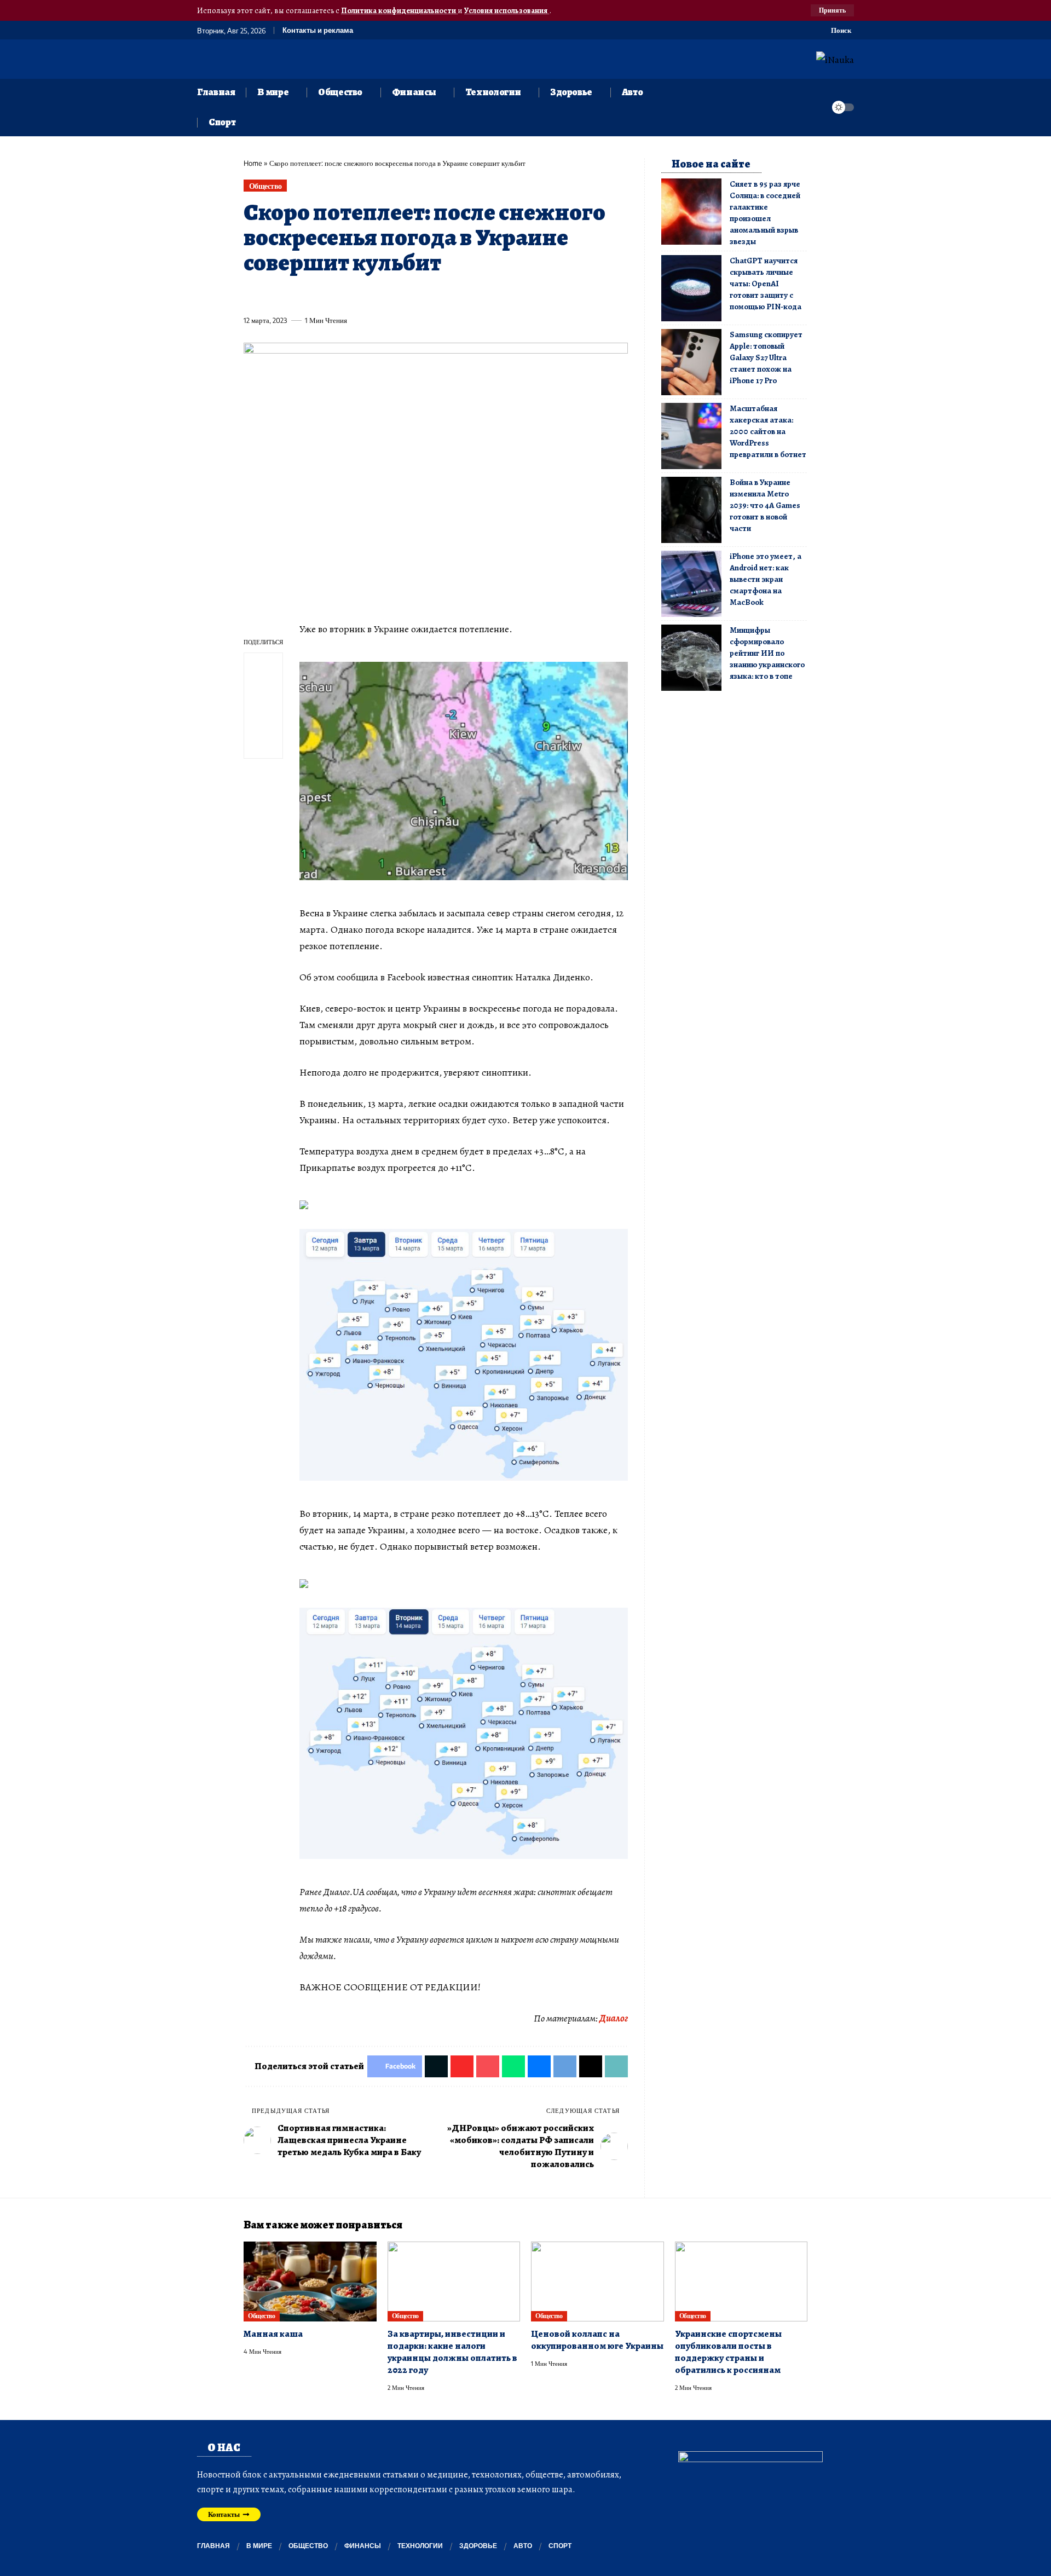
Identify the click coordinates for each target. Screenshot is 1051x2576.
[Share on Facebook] (251, 295)
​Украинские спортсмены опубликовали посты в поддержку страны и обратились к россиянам (728, 2352)
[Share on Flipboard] (292, 295)
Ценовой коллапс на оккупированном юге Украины (597, 2340)
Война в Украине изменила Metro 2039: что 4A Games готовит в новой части (765, 505)
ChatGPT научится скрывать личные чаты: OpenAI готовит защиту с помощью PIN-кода (766, 284)
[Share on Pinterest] (312, 295)
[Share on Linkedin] (353, 295)
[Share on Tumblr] (373, 295)
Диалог (614, 2018)
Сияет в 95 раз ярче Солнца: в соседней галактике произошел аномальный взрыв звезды (765, 213)
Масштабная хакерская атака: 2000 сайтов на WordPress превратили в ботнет (768, 431)
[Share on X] (272, 295)
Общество (265, 186)
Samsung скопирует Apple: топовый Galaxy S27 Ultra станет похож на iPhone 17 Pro (766, 357)
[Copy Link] (474, 295)
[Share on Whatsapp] (332, 295)
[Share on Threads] (454, 295)
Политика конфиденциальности (399, 10)
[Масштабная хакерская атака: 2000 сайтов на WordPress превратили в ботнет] (691, 436)
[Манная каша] (310, 2282)
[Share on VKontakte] (413, 295)
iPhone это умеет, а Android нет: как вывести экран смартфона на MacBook (766, 579)
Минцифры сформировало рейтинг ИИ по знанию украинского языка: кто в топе (767, 653)
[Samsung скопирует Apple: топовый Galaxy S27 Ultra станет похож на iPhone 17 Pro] (691, 362)
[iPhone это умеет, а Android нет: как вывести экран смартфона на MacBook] (691, 584)
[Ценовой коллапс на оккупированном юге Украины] (597, 2282)
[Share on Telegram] (434, 295)
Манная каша (273, 2334)
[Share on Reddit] (393, 295)
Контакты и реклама (318, 30)
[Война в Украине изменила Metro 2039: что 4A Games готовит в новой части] (691, 510)
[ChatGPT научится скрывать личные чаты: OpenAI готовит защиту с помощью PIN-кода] (691, 288)
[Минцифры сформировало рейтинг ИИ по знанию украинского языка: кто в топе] (691, 658)
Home (253, 163)
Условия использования (507, 10)
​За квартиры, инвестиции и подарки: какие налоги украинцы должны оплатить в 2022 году (452, 2352)
